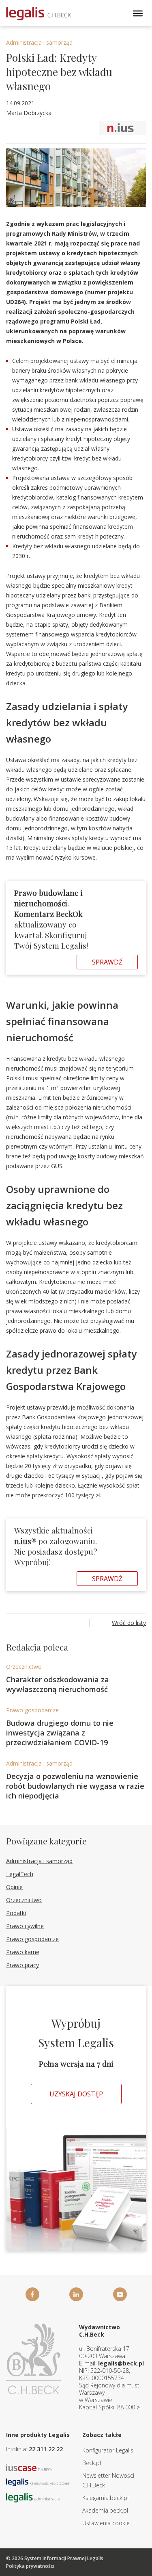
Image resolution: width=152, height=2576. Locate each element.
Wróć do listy (129, 1623)
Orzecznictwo (24, 1667)
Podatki (16, 1913)
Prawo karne (23, 1952)
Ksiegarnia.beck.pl (105, 2498)
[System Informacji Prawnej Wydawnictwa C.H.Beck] (39, 14)
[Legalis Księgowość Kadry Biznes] (38, 2482)
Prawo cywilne (25, 1926)
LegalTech (20, 1874)
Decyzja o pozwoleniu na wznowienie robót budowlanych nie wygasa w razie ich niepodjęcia (75, 1786)
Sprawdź (107, 962)
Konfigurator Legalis (108, 2450)
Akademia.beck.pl (105, 2510)
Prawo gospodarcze (32, 1710)
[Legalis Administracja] (33, 2497)
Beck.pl (92, 2463)
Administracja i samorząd (39, 42)
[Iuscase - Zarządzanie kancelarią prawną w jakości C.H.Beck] (29, 2467)
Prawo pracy (22, 1965)
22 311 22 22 (46, 2449)
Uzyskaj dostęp (76, 2094)
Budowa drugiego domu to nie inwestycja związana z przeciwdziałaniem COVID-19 (60, 1733)
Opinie (14, 1887)
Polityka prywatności (30, 2566)
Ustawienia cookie (106, 2523)
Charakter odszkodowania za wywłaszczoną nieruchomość (58, 1684)
